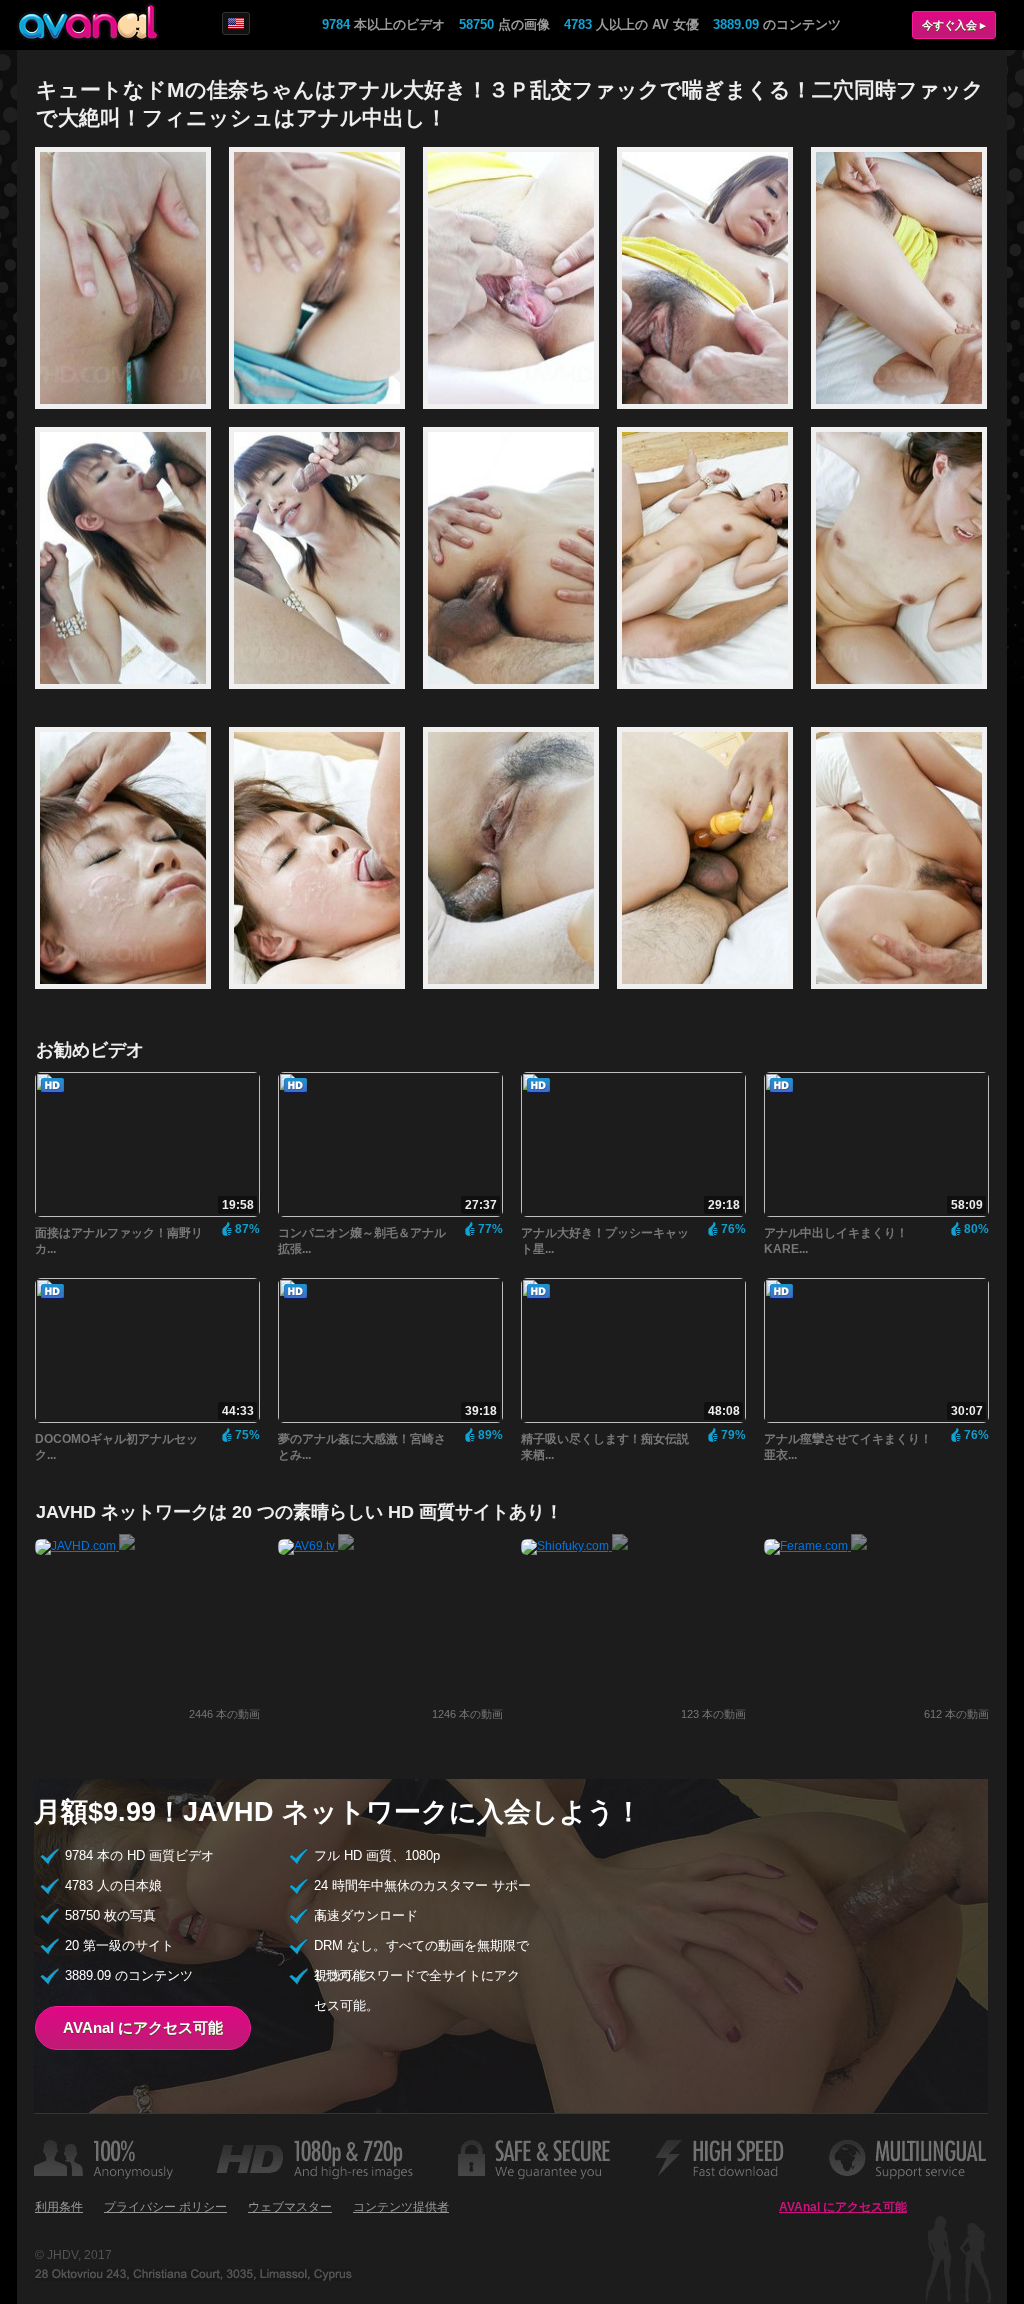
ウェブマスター (290, 2207)
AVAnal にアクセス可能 (143, 2027)
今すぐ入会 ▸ (954, 25)
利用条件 (59, 2207)
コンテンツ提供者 (401, 2207)
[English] (236, 23)
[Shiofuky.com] (574, 1546)
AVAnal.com (88, 22)
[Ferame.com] (815, 1546)
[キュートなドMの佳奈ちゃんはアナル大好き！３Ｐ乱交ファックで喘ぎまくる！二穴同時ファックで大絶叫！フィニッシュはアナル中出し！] (132, 418)
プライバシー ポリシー (165, 2207)
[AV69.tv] (316, 1546)
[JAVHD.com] (85, 1546)
